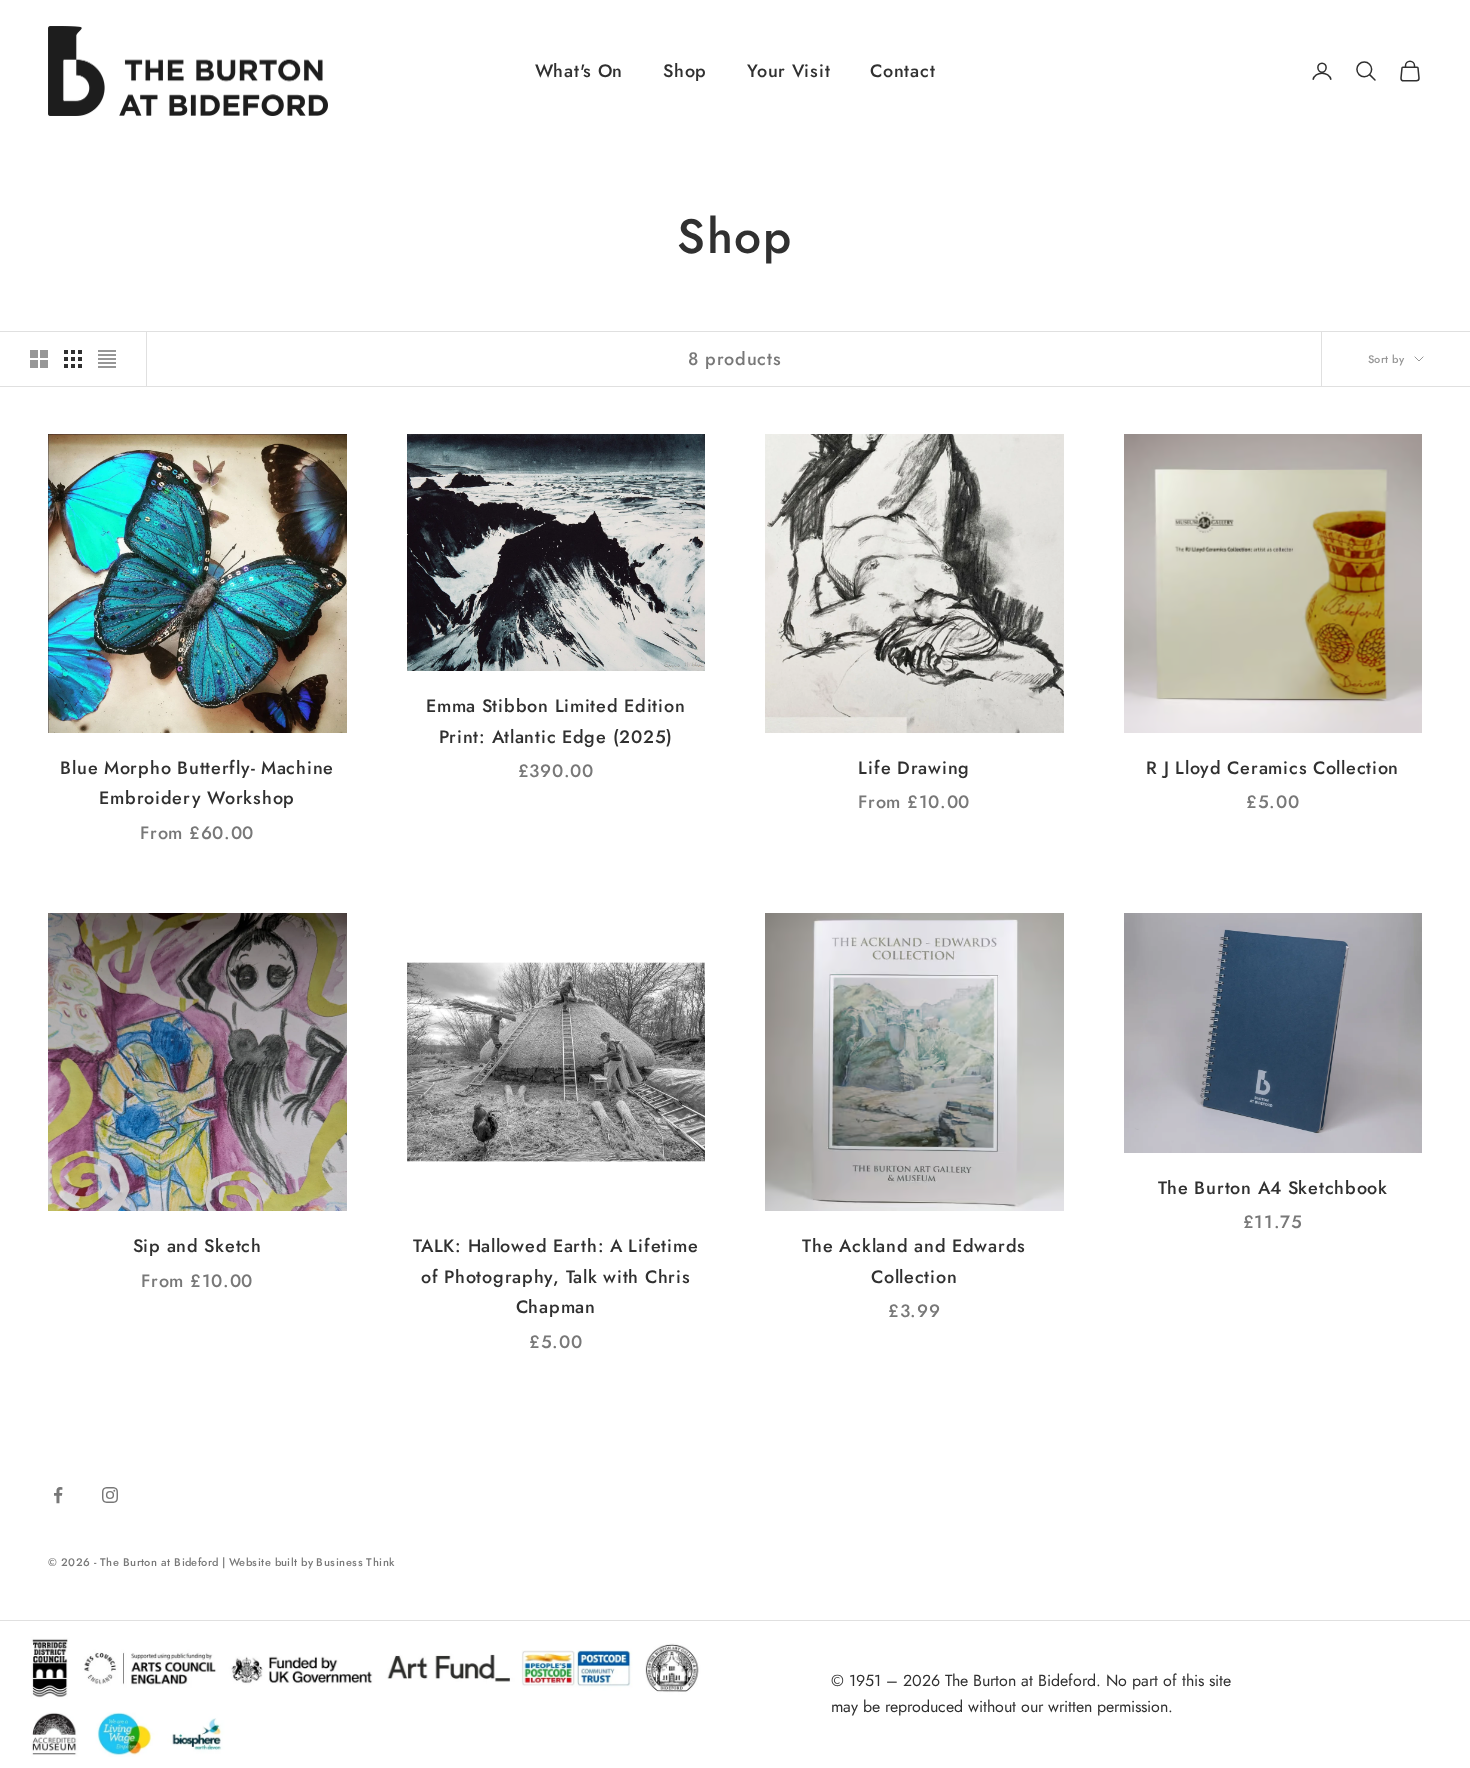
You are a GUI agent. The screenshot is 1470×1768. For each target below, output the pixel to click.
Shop (685, 71)
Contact (902, 71)
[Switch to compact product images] (107, 359)
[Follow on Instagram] (110, 1495)
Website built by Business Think (312, 1562)
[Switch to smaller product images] (73, 359)
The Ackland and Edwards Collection (914, 1261)
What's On (579, 71)
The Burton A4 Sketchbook (1273, 1188)
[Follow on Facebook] (58, 1495)
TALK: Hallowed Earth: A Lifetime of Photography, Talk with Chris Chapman (555, 1276)
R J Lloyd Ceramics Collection (1272, 768)
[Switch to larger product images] (39, 359)
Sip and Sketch (197, 1246)
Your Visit (788, 71)
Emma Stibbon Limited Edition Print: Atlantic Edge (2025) (555, 721)
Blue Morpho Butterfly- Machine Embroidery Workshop (197, 783)
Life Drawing (914, 768)
